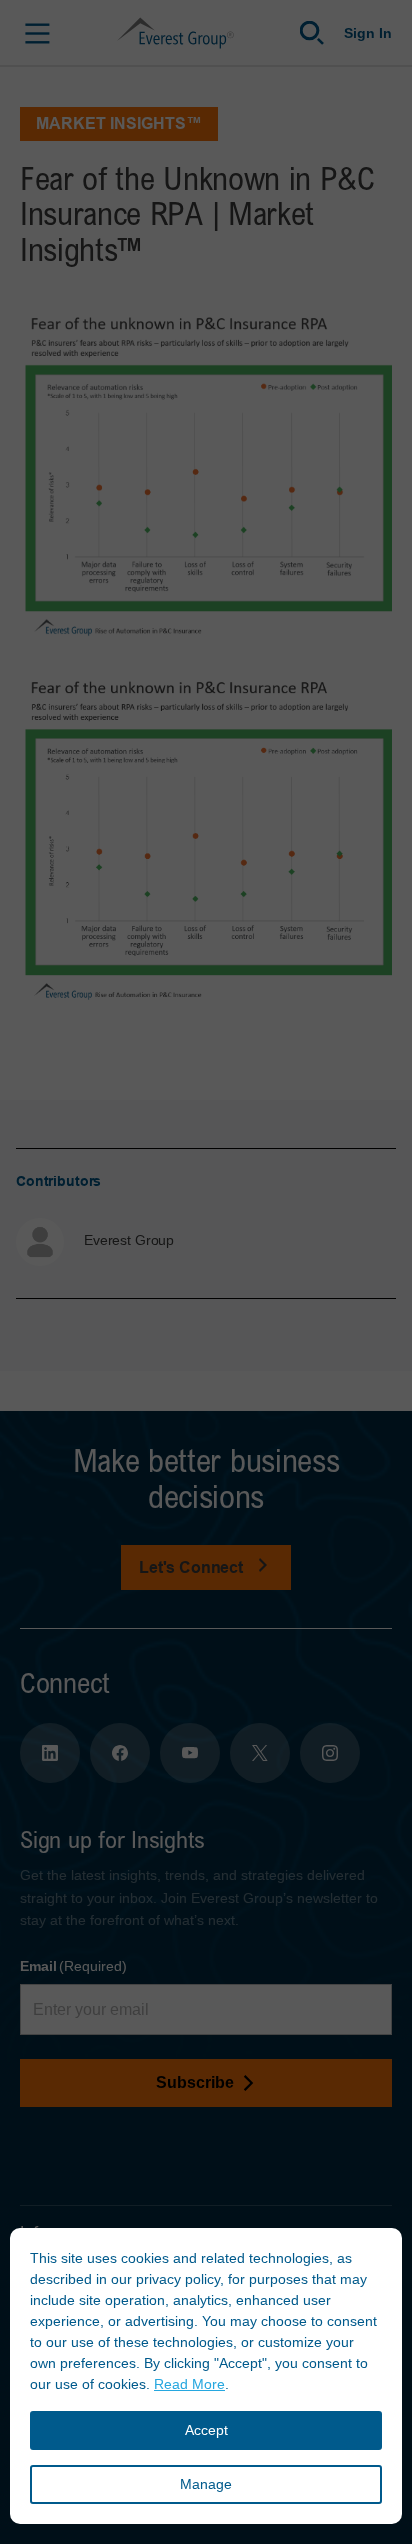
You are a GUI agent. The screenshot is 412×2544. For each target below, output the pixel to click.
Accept (206, 2430)
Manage (206, 2484)
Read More (189, 2384)
